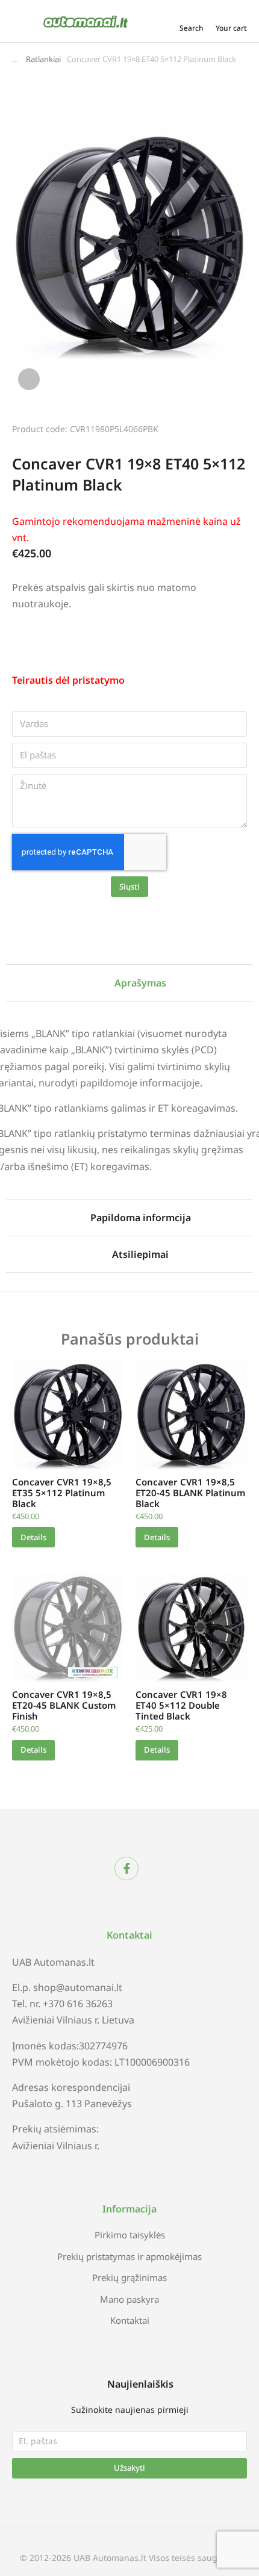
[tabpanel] (129, 1088)
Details (33, 1537)
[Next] (237, 427)
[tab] (129, 983)
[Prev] (205, 427)
